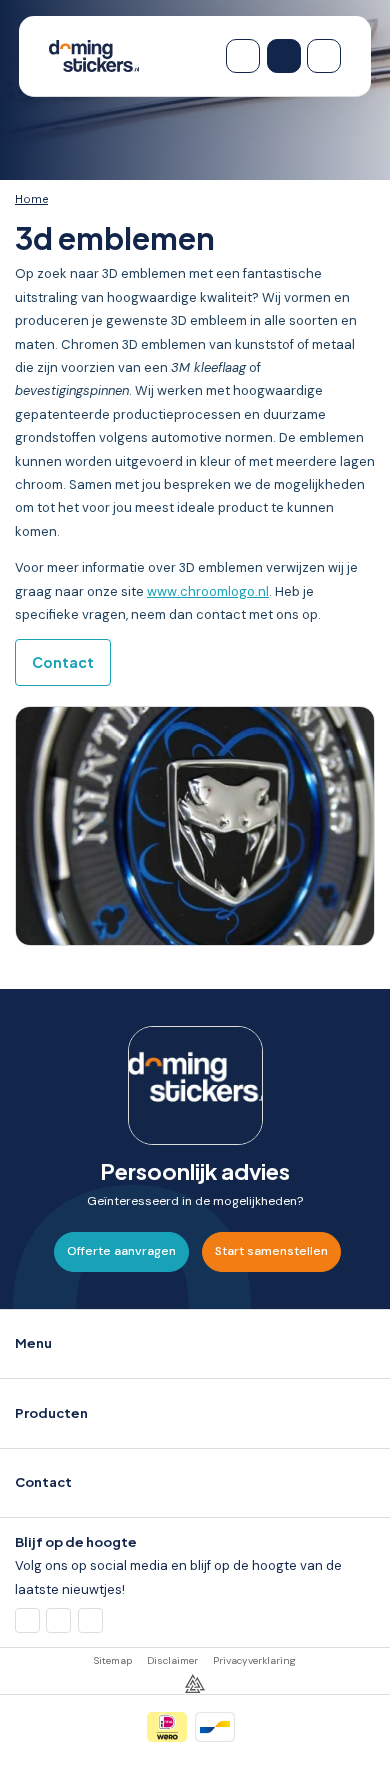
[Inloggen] (284, 56)
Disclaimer (172, 1660)
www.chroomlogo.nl (208, 591)
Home (31, 199)
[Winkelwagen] (243, 56)
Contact (63, 662)
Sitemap (113, 1660)
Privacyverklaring (254, 1660)
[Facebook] (27, 1620)
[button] (195, 1344)
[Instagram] (90, 1620)
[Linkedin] (58, 1620)
